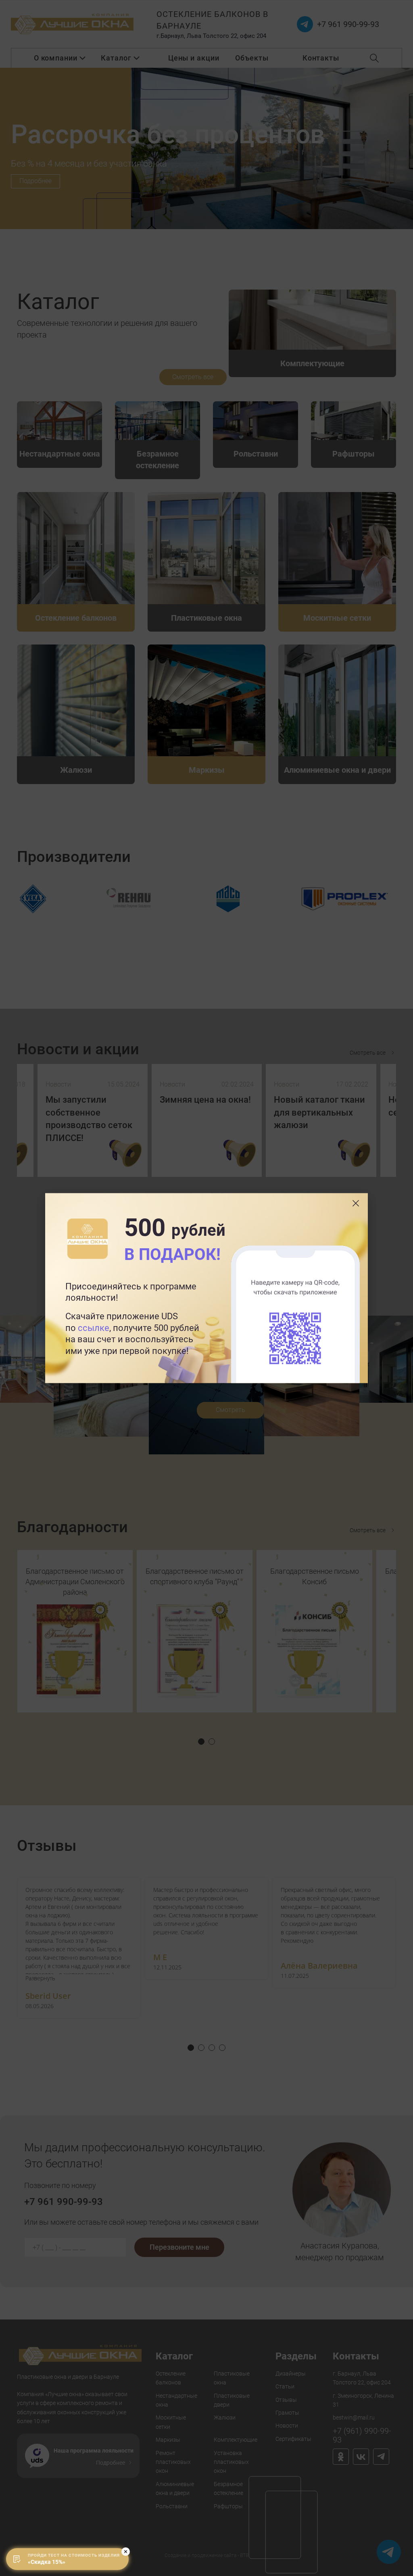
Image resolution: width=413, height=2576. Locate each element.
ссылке (94, 1328)
